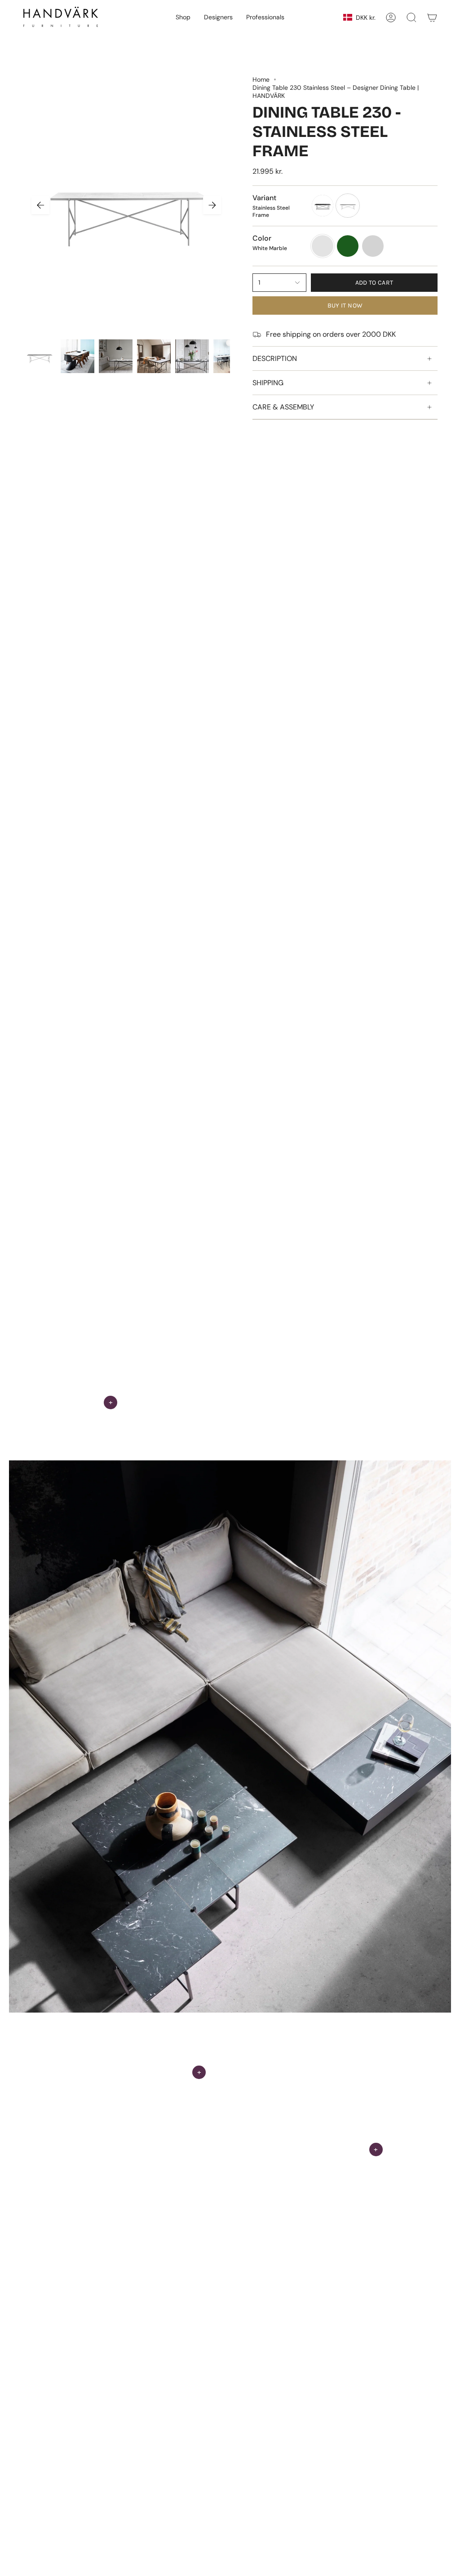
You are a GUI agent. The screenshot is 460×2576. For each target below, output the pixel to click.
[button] (183, 18)
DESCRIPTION (275, 358)
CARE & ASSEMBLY (283, 407)
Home (261, 79)
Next (212, 205)
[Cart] (432, 18)
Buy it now (345, 306)
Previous (40, 205)
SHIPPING (268, 383)
